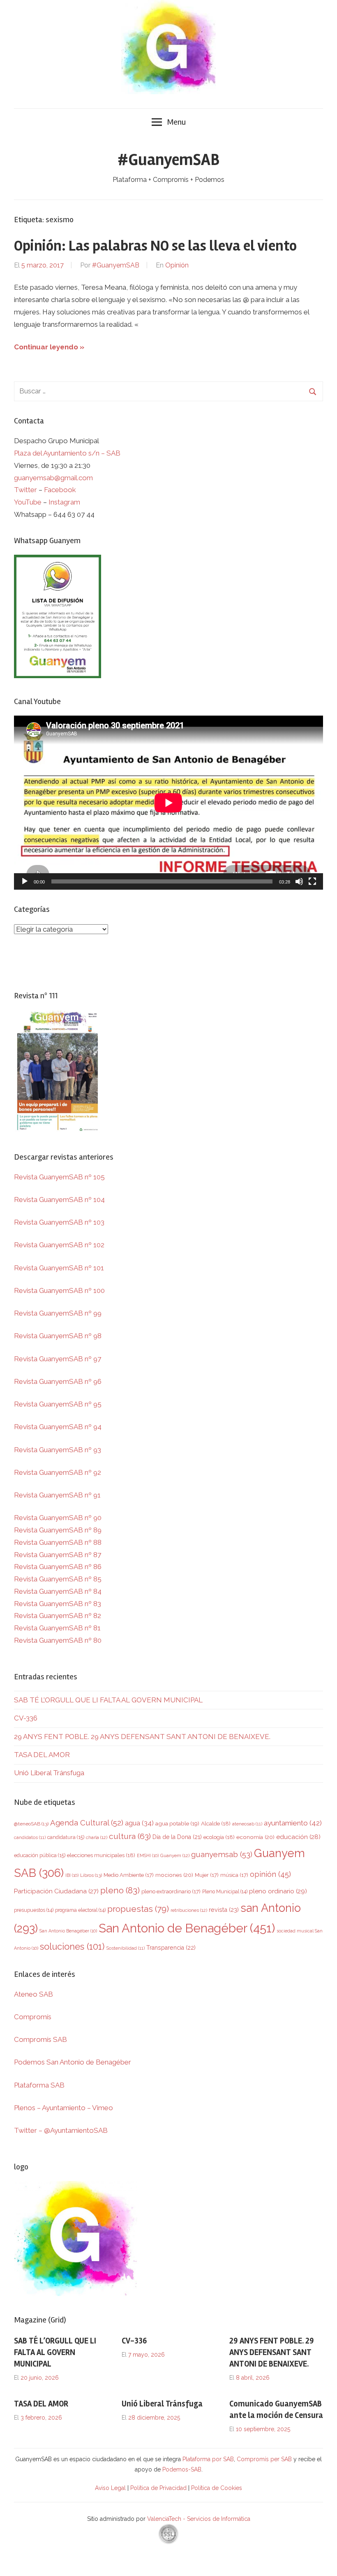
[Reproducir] (25, 881)
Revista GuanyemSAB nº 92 (58, 1472)
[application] (168, 803)
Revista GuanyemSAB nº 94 (58, 1427)
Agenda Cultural (87, 1823)
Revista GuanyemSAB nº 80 (58, 1640)
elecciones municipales (101, 1855)
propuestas (138, 1909)
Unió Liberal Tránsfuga (49, 1773)
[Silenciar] (299, 881)
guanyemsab (222, 1854)
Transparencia (171, 1948)
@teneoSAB (31, 1824)
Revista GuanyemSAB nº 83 (58, 1604)
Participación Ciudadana (56, 1891)
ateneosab (247, 1824)
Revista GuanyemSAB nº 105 (59, 1177)
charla (97, 1837)
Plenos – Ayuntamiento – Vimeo (63, 2108)
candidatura (66, 1837)
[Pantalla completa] (312, 881)
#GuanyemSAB (168, 160)
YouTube (28, 502)
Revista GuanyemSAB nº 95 (58, 1404)
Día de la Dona (177, 1837)
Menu (176, 122)
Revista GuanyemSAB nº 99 (58, 1313)
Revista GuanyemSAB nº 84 (58, 1591)
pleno (120, 1890)
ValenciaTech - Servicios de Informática (199, 2519)
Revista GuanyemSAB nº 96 (58, 1381)
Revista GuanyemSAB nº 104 (59, 1200)
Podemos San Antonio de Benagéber (73, 2062)
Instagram (64, 502)
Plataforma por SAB (208, 2459)
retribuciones (189, 1910)
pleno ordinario (278, 1891)
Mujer (207, 1875)
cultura (130, 1836)
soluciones (72, 1946)
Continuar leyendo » (49, 347)
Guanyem (175, 1855)
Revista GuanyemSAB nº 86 (58, 1567)
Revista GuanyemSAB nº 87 (58, 1555)
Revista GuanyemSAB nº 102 (59, 1245)
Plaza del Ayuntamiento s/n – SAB (67, 453)
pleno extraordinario (171, 1891)
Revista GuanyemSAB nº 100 (59, 1290)
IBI (72, 1875)
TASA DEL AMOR (42, 1755)
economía (255, 1837)
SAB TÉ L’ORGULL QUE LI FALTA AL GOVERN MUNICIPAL (108, 1700)
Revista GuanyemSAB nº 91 (57, 1495)
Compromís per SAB (265, 2459)
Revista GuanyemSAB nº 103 (59, 1222)
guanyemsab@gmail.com (53, 478)
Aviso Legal (110, 2488)
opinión (270, 1874)
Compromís (33, 2017)
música (234, 1875)
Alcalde (216, 1823)
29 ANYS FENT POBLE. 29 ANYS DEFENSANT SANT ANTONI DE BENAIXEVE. (142, 1737)
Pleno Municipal (225, 1891)
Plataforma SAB (39, 2085)
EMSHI (148, 1855)
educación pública (40, 1855)
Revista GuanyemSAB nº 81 (57, 1628)
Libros (91, 1875)
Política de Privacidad (158, 2488)
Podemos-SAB (182, 2469)
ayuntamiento (293, 1823)
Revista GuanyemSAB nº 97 (58, 1359)
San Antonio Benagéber (68, 1931)
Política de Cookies (217, 2488)
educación (298, 1837)
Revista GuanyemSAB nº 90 (58, 1518)
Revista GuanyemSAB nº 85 (58, 1579)
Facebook (60, 490)
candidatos (30, 1838)
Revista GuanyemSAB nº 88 (58, 1542)
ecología (219, 1837)
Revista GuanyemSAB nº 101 (59, 1268)
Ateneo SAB (34, 1994)
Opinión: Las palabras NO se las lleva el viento (155, 246)
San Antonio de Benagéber (187, 1928)
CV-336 (26, 1718)
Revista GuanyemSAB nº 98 (58, 1336)
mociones (174, 1875)
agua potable (177, 1823)
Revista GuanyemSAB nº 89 (58, 1530)
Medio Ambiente (129, 1875)
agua (139, 1823)
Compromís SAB (40, 2039)
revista (224, 1910)
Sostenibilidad (125, 1948)
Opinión (177, 265)
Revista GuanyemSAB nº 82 (58, 1616)
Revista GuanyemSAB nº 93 (58, 1450)
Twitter (26, 490)
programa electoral (80, 1910)
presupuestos (34, 1910)
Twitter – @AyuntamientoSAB (61, 2130)
